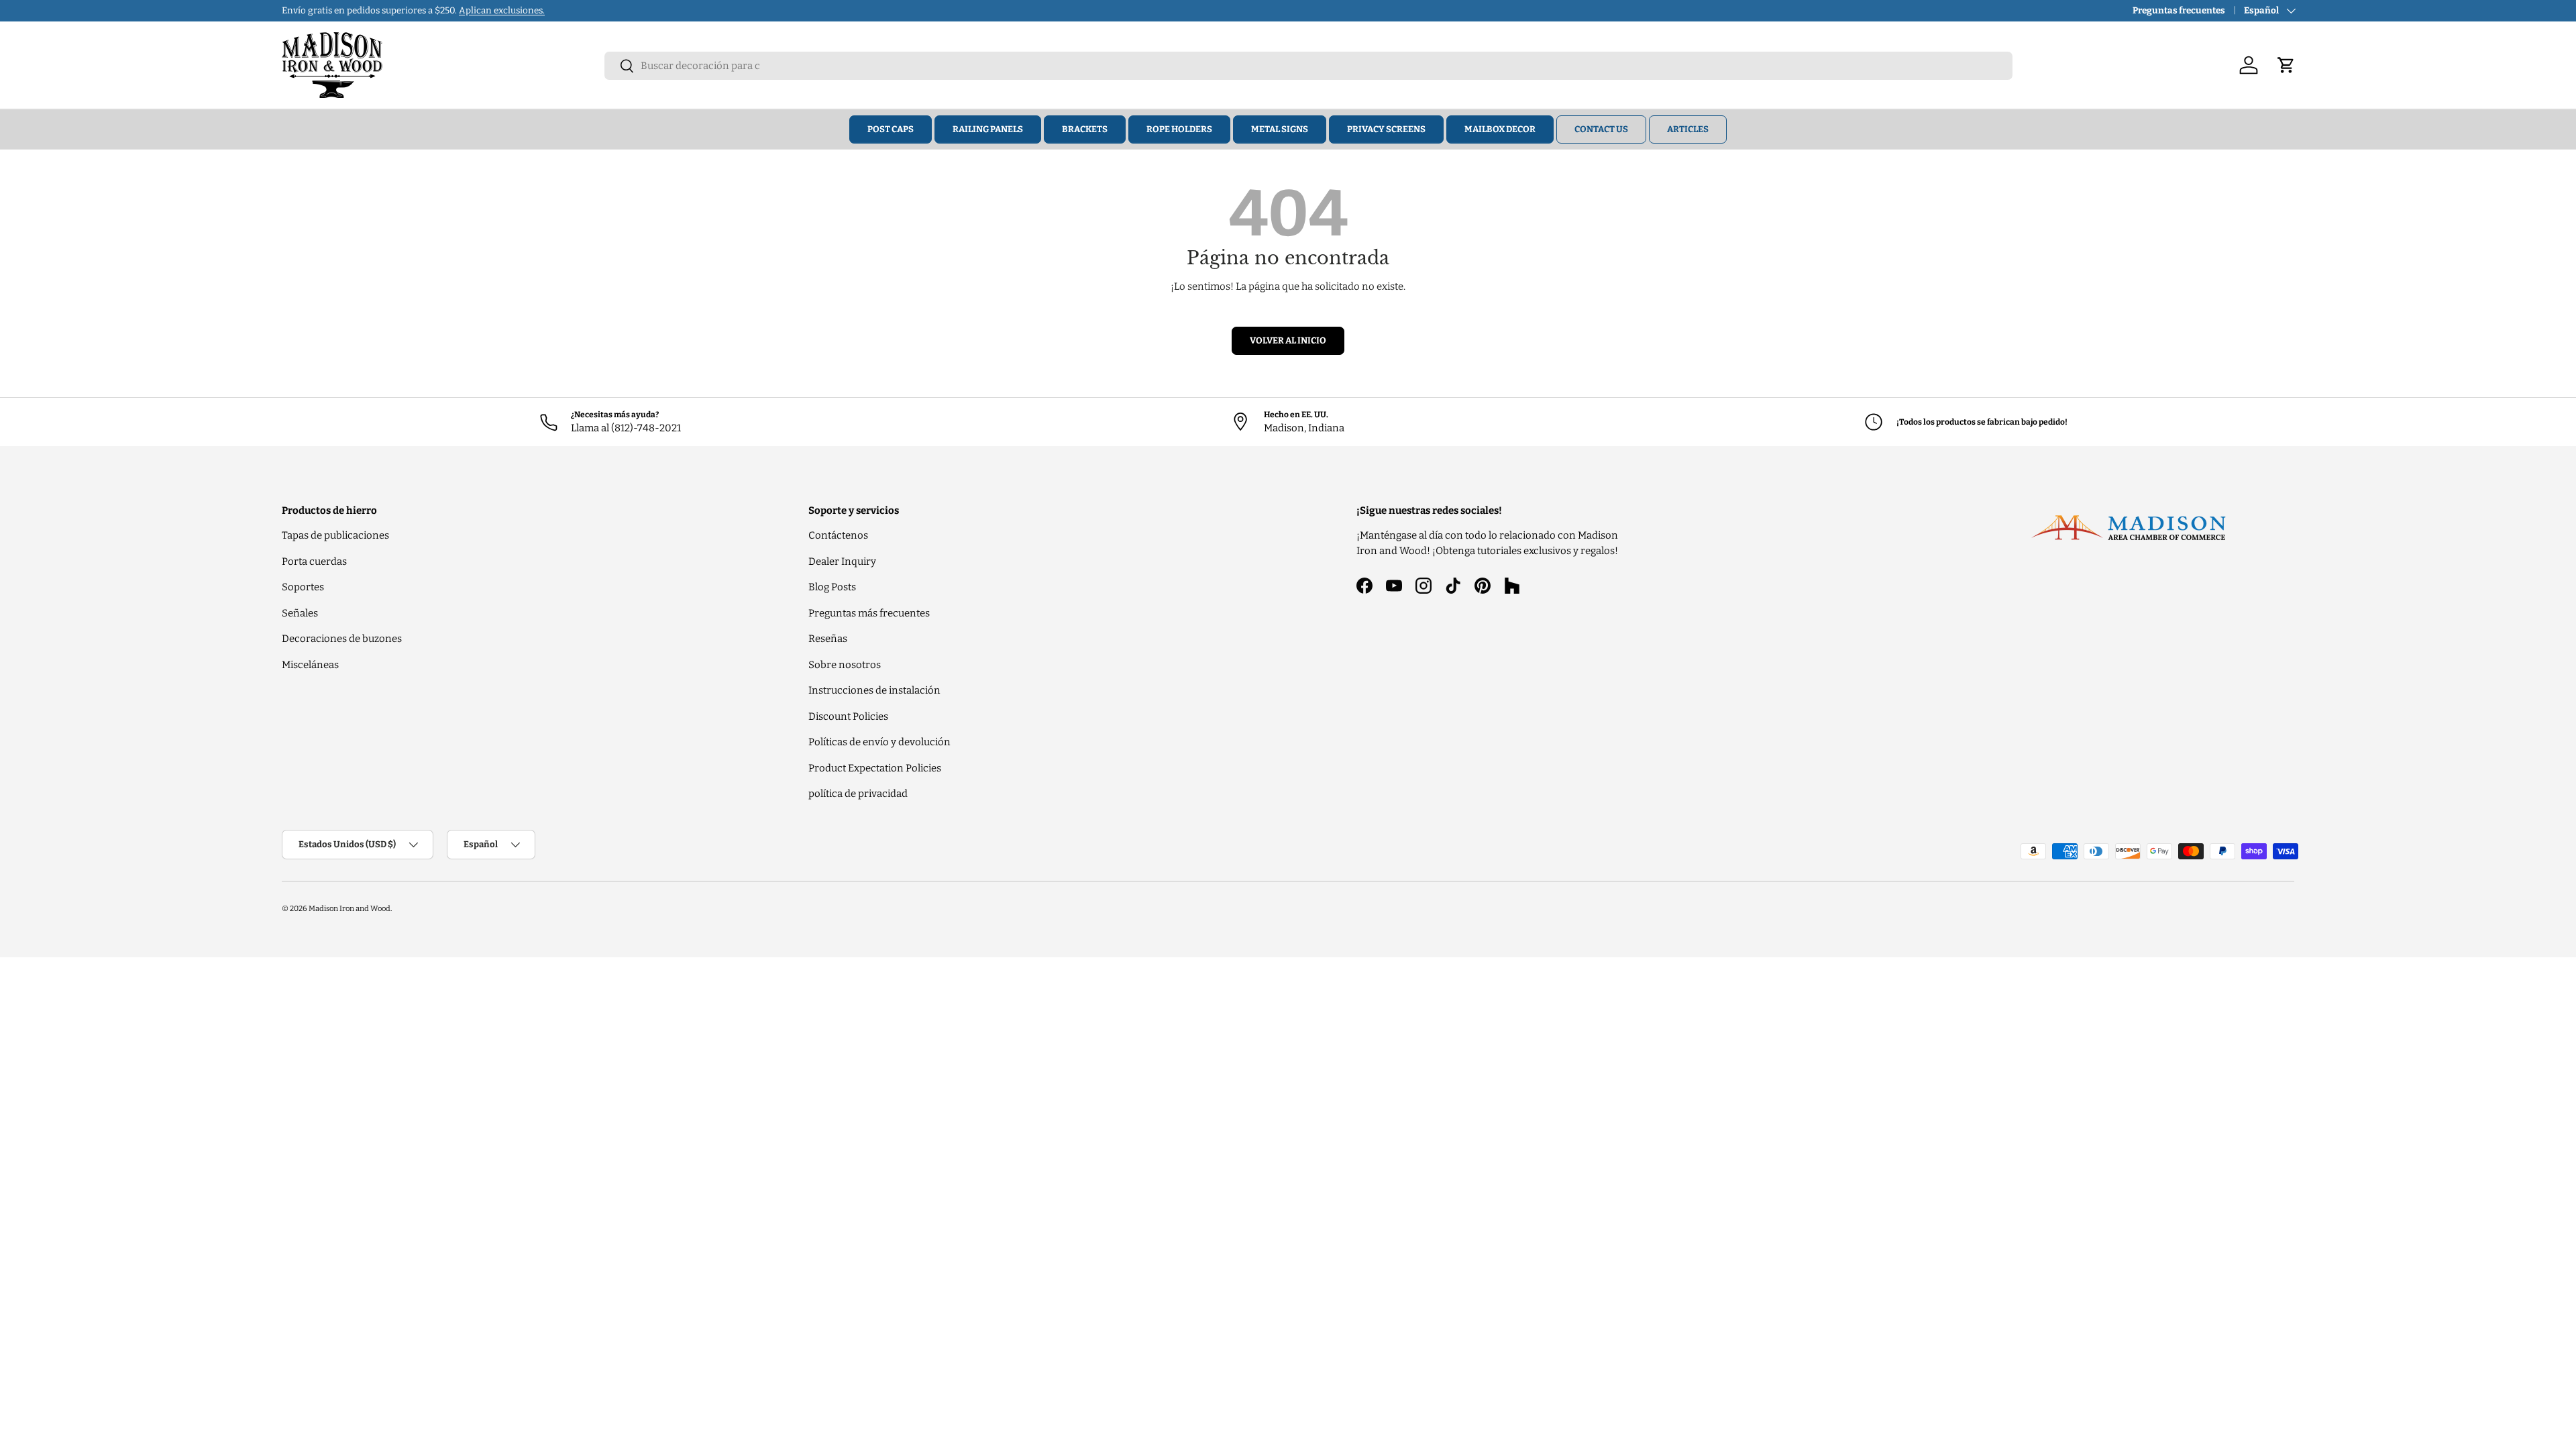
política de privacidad (858, 794)
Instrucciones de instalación (874, 690)
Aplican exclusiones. (502, 10)
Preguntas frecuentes (2179, 10)
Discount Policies (848, 716)
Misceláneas (310, 665)
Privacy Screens (1386, 129)
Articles (1688, 129)
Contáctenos (838, 535)
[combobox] (1308, 66)
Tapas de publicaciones (335, 535)
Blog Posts (832, 587)
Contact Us (1601, 129)
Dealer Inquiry (842, 561)
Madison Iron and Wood (350, 908)
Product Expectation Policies (875, 768)
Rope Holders (1179, 129)
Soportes (303, 587)
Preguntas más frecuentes (869, 613)
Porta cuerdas (314, 561)
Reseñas (828, 639)
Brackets (1085, 129)
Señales (300, 613)
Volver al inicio (1288, 340)
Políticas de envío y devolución (879, 742)
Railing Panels (988, 129)
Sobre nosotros (845, 665)
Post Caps (891, 129)
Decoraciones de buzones (342, 639)
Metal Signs (1280, 129)
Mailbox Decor (1500, 129)
